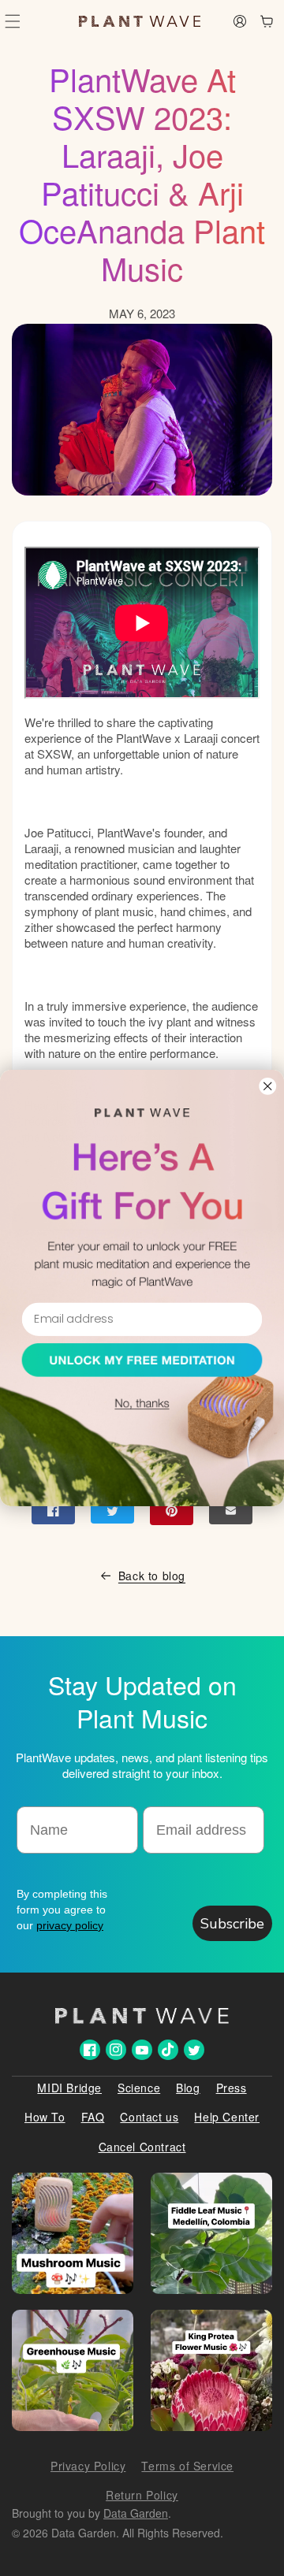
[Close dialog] (268, 1086)
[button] (13, 21)
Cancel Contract (142, 2147)
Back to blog (152, 1576)
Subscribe (232, 1924)
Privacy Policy (88, 2466)
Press (232, 2088)
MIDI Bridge (69, 2088)
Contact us (149, 2117)
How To (45, 2117)
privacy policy (70, 1925)
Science (139, 2088)
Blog (188, 2088)
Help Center (227, 2117)
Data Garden (136, 2513)
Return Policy (142, 2495)
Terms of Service (187, 2466)
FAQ (93, 2117)
